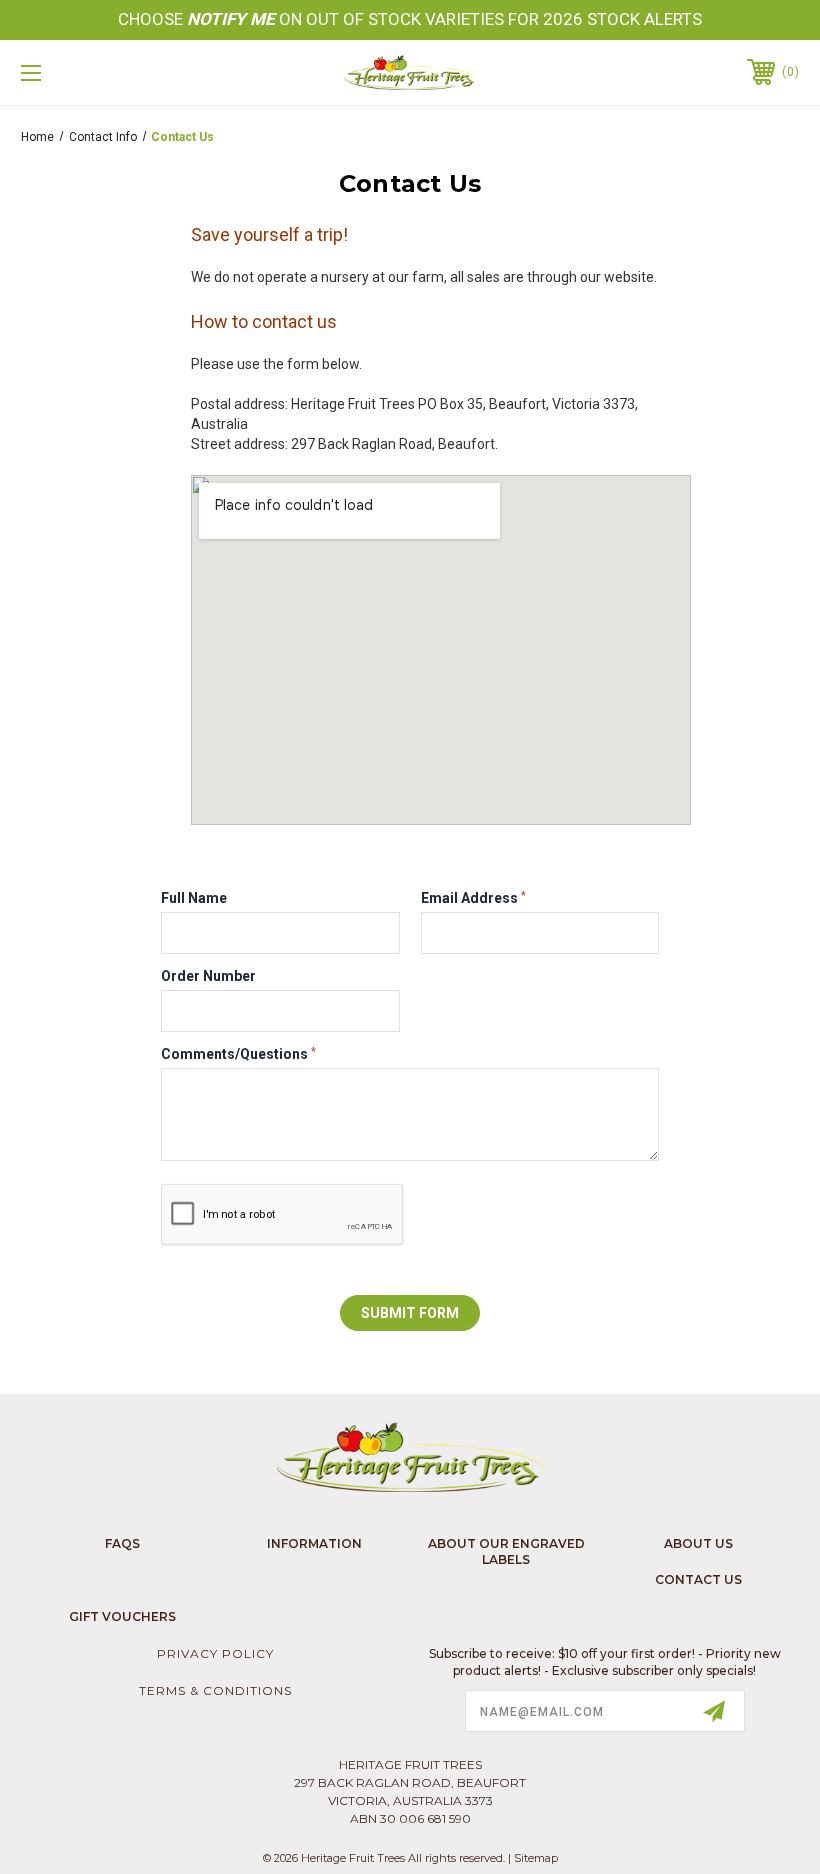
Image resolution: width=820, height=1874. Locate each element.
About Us (698, 1543)
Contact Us (698, 1579)
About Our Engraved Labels (506, 1552)
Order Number (208, 976)
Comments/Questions (238, 1054)
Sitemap (536, 1858)
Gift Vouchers (122, 1616)
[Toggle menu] (99, 72)
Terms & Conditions (215, 1690)
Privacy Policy (215, 1653)
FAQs (122, 1543)
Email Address (473, 898)
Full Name (194, 898)
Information (314, 1543)
